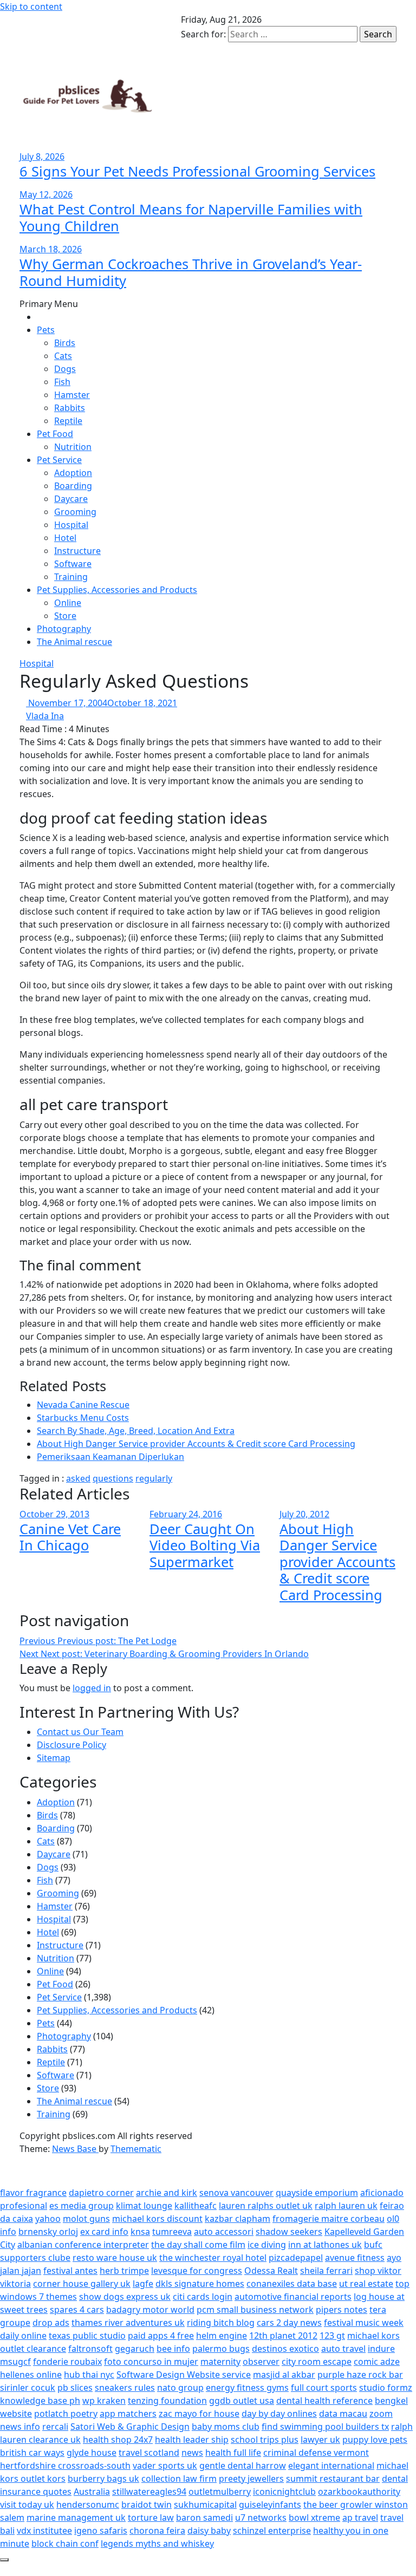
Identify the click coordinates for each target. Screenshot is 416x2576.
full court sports (324, 2388)
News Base (75, 2149)
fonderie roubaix (67, 2362)
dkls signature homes (200, 2284)
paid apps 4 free (161, 2336)
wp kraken (104, 2401)
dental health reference (324, 2401)
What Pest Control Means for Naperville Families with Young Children (191, 217)
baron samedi (204, 2518)
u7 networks (261, 2518)
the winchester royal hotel (213, 2258)
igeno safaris (101, 2531)
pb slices (75, 2388)
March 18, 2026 (51, 249)
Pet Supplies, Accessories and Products (117, 590)
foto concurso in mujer (151, 2362)
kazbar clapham (238, 2219)
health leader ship (192, 2440)
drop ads (51, 2323)
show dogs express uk (125, 2297)
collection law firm (179, 2479)
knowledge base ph (40, 2401)
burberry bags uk (103, 2479)
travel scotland (149, 2453)
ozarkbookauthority (359, 2492)
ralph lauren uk (346, 2206)
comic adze (377, 2362)
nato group (180, 2388)
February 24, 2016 (186, 1514)
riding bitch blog (221, 2323)
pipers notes (342, 2310)
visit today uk (27, 2505)
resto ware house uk (115, 2258)
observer (261, 2362)
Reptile (68, 421)
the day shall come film (198, 2245)
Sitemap (54, 1758)
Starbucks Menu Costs (83, 1418)
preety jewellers (251, 2479)
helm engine (222, 2336)
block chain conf (65, 2544)
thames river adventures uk (128, 2323)
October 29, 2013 (54, 1514)
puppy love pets (375, 2440)
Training (71, 577)
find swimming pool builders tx (325, 2427)
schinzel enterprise (272, 2531)
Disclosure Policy (71, 1745)
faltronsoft (90, 2349)
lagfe (143, 2284)
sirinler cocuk (28, 2388)
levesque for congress (197, 2271)
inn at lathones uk (325, 2245)
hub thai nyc (89, 2375)
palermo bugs (221, 2349)
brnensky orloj (48, 2232)
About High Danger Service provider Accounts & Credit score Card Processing (196, 1444)
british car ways (32, 2453)
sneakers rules (125, 2388)
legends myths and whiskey (157, 2544)
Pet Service (59, 460)
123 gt (332, 2336)
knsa (140, 2232)
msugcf (15, 2362)
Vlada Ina (45, 716)
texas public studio (87, 2336)
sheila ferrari (326, 2271)
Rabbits (70, 408)
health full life (233, 2453)
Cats (63, 356)
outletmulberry (220, 2492)
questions (113, 1478)
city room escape (317, 2362)
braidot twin (147, 2505)
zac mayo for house (199, 2414)
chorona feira (157, 2531)
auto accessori (224, 2232)
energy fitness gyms (247, 2388)
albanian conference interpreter (83, 2245)
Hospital (71, 525)
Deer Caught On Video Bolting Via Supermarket (205, 1545)
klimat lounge (144, 2206)
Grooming (75, 512)
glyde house (92, 2453)
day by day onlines (279, 2414)
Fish (62, 382)
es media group (82, 2206)
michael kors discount (157, 2219)
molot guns (86, 2219)
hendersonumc (88, 2505)
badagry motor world (150, 2310)
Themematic (136, 2149)
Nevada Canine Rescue (83, 1405)
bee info (173, 2349)
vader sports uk (165, 2466)
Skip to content (31, 6)
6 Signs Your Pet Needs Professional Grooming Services (197, 171)
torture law (151, 2518)
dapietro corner (101, 2193)
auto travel (343, 2349)
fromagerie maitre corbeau (329, 2219)
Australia (92, 2492)
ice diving (267, 2245)
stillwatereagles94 (149, 2492)
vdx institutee (44, 2531)
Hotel (65, 538)
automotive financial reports (293, 2297)
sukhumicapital (205, 2505)
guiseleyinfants (270, 2505)
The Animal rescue (74, 642)
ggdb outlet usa (242, 2401)
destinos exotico (285, 2349)
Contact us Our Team (80, 1732)
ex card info (104, 2232)
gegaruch (135, 2349)
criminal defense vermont (316, 2453)
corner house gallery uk (82, 2284)
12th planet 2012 (283, 2336)
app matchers (128, 2414)
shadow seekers (289, 2232)
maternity (220, 2362)
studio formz (386, 2388)
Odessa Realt (271, 2271)
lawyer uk (320, 2440)
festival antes (70, 2271)
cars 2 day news (289, 2323)
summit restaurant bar (333, 2479)
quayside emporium (317, 2193)
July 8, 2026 (42, 156)
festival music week (364, 2323)
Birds (65, 343)
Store (65, 616)
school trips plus (265, 2440)
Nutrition (73, 447)
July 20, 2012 (304, 1514)
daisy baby (209, 2531)
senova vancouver (236, 2193)
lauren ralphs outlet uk (266, 2206)
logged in (92, 1688)
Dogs (65, 369)
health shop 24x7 (118, 2440)
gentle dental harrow (243, 2466)
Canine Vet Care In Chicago (70, 1537)
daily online (23, 2336)
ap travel (360, 2518)
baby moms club (226, 2427)
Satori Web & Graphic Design (130, 2427)
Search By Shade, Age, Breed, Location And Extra (136, 1431)
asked (78, 1478)
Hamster (72, 395)
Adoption (73, 473)
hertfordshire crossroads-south (65, 2466)
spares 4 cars (77, 2310)
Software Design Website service (184, 2375)
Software (73, 564)
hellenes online (31, 2375)
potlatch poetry (66, 2414)
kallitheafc (196, 2206)
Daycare (71, 499)
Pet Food (55, 434)
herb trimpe (124, 2271)
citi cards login (203, 2297)
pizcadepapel (296, 2258)
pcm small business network (255, 2310)
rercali (55, 2427)
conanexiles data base (292, 2284)
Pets (46, 330)
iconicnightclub (284, 2492)
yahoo (48, 2219)
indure (381, 2349)
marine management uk (76, 2518)
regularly (154, 1478)
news (192, 2453)
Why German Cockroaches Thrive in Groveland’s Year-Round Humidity (191, 272)
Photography (64, 629)
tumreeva (172, 2232)
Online (68, 603)
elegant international (331, 2466)
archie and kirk (167, 2193)
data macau (343, 2414)
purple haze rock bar (360, 2375)
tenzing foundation (167, 2401)
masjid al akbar (284, 2375)
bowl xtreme (314, 2518)
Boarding (73, 486)
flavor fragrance (33, 2193)
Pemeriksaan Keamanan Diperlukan (110, 1457)
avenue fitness (355, 2258)
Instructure (77, 551)
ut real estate (366, 2284)
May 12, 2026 (46, 194)
